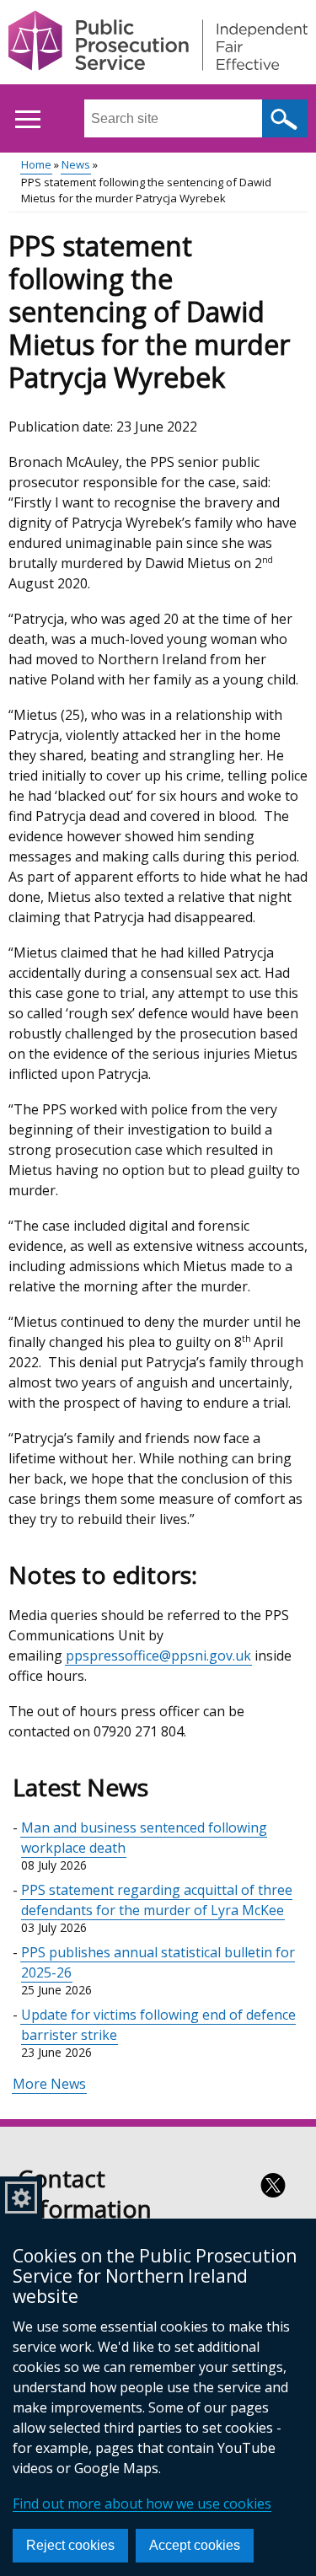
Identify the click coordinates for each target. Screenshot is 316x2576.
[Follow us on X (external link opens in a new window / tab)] (273, 2185)
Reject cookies (70, 2545)
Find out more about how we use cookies (142, 2504)
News (76, 164)
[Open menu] (27, 119)
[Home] (158, 43)
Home (36, 164)
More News (49, 2084)
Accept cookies (195, 2545)
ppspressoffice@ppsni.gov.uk (158, 1656)
